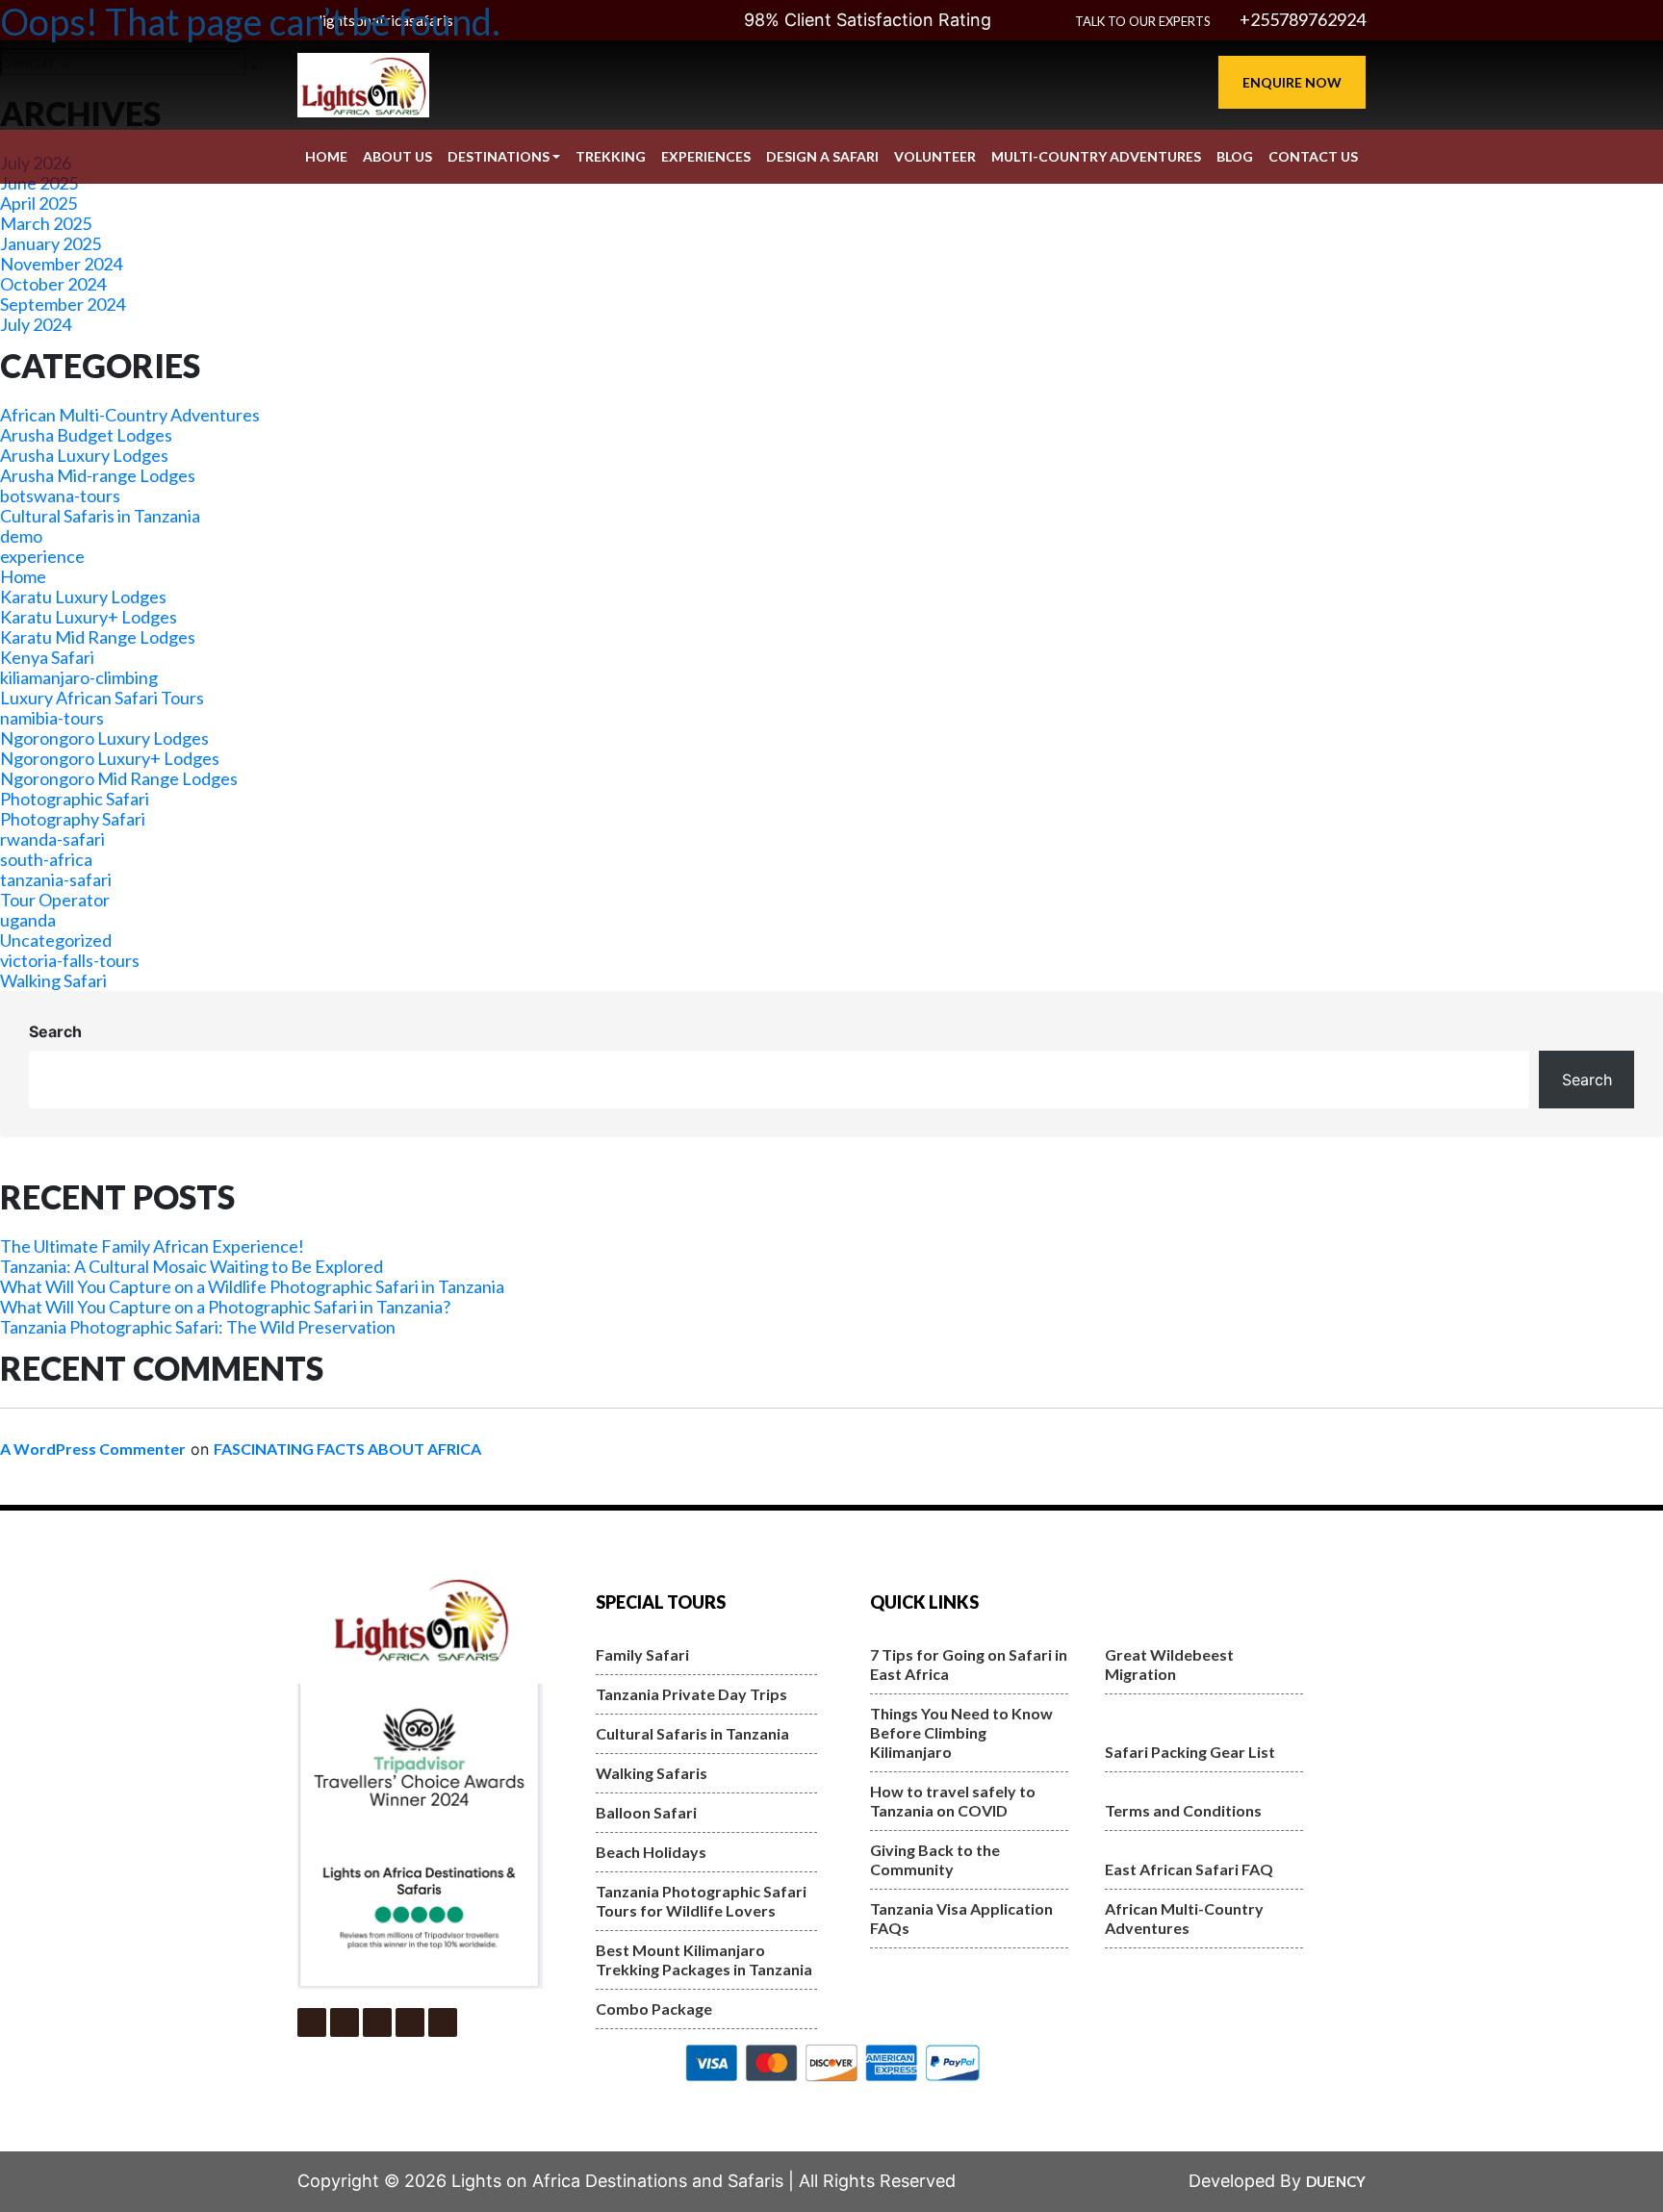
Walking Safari (53, 980)
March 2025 (46, 223)
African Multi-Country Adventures (130, 415)
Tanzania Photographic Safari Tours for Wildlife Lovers (701, 1901)
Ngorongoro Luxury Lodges (104, 738)
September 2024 (63, 304)
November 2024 (61, 264)
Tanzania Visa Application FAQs (961, 1918)
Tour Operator (55, 900)
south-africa (46, 859)
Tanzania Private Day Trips (691, 1694)
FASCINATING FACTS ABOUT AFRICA (347, 1449)
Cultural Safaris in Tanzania (100, 516)
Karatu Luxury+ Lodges (89, 617)
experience (42, 556)
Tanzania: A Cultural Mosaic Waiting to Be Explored (192, 1266)
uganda (28, 920)
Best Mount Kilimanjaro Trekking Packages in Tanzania (704, 1959)
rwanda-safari (52, 839)
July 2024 (36, 324)
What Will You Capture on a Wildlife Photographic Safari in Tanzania (252, 1286)
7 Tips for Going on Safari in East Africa (969, 1664)
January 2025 (51, 243)
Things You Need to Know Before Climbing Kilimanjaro (961, 1732)
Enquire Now (1292, 82)
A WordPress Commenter (93, 1449)
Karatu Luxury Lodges (83, 597)
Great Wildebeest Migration (1169, 1664)
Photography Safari (73, 819)
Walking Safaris (652, 1773)
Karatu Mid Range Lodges (98, 637)
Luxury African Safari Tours (102, 698)
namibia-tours (52, 718)
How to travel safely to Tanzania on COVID (953, 1801)
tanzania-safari (56, 879)
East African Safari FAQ (1189, 1869)
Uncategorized (56, 940)
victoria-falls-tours (70, 960)
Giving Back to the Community (935, 1859)
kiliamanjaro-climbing (79, 677)
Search (55, 1031)
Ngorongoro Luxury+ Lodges (110, 758)
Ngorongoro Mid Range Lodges (119, 778)
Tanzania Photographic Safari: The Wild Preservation (198, 1327)
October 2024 (53, 284)
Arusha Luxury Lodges (84, 455)
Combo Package (654, 2009)
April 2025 (38, 203)
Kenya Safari (47, 657)
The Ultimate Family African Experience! (152, 1246)
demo (21, 536)
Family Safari (642, 1654)
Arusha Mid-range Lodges (98, 475)
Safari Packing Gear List (1190, 1752)
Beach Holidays (651, 1852)
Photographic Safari (75, 799)
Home (23, 576)
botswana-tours (60, 496)
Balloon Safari (646, 1812)
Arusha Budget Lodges (86, 435)
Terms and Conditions (1183, 1810)
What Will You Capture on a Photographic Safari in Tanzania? (225, 1307)
